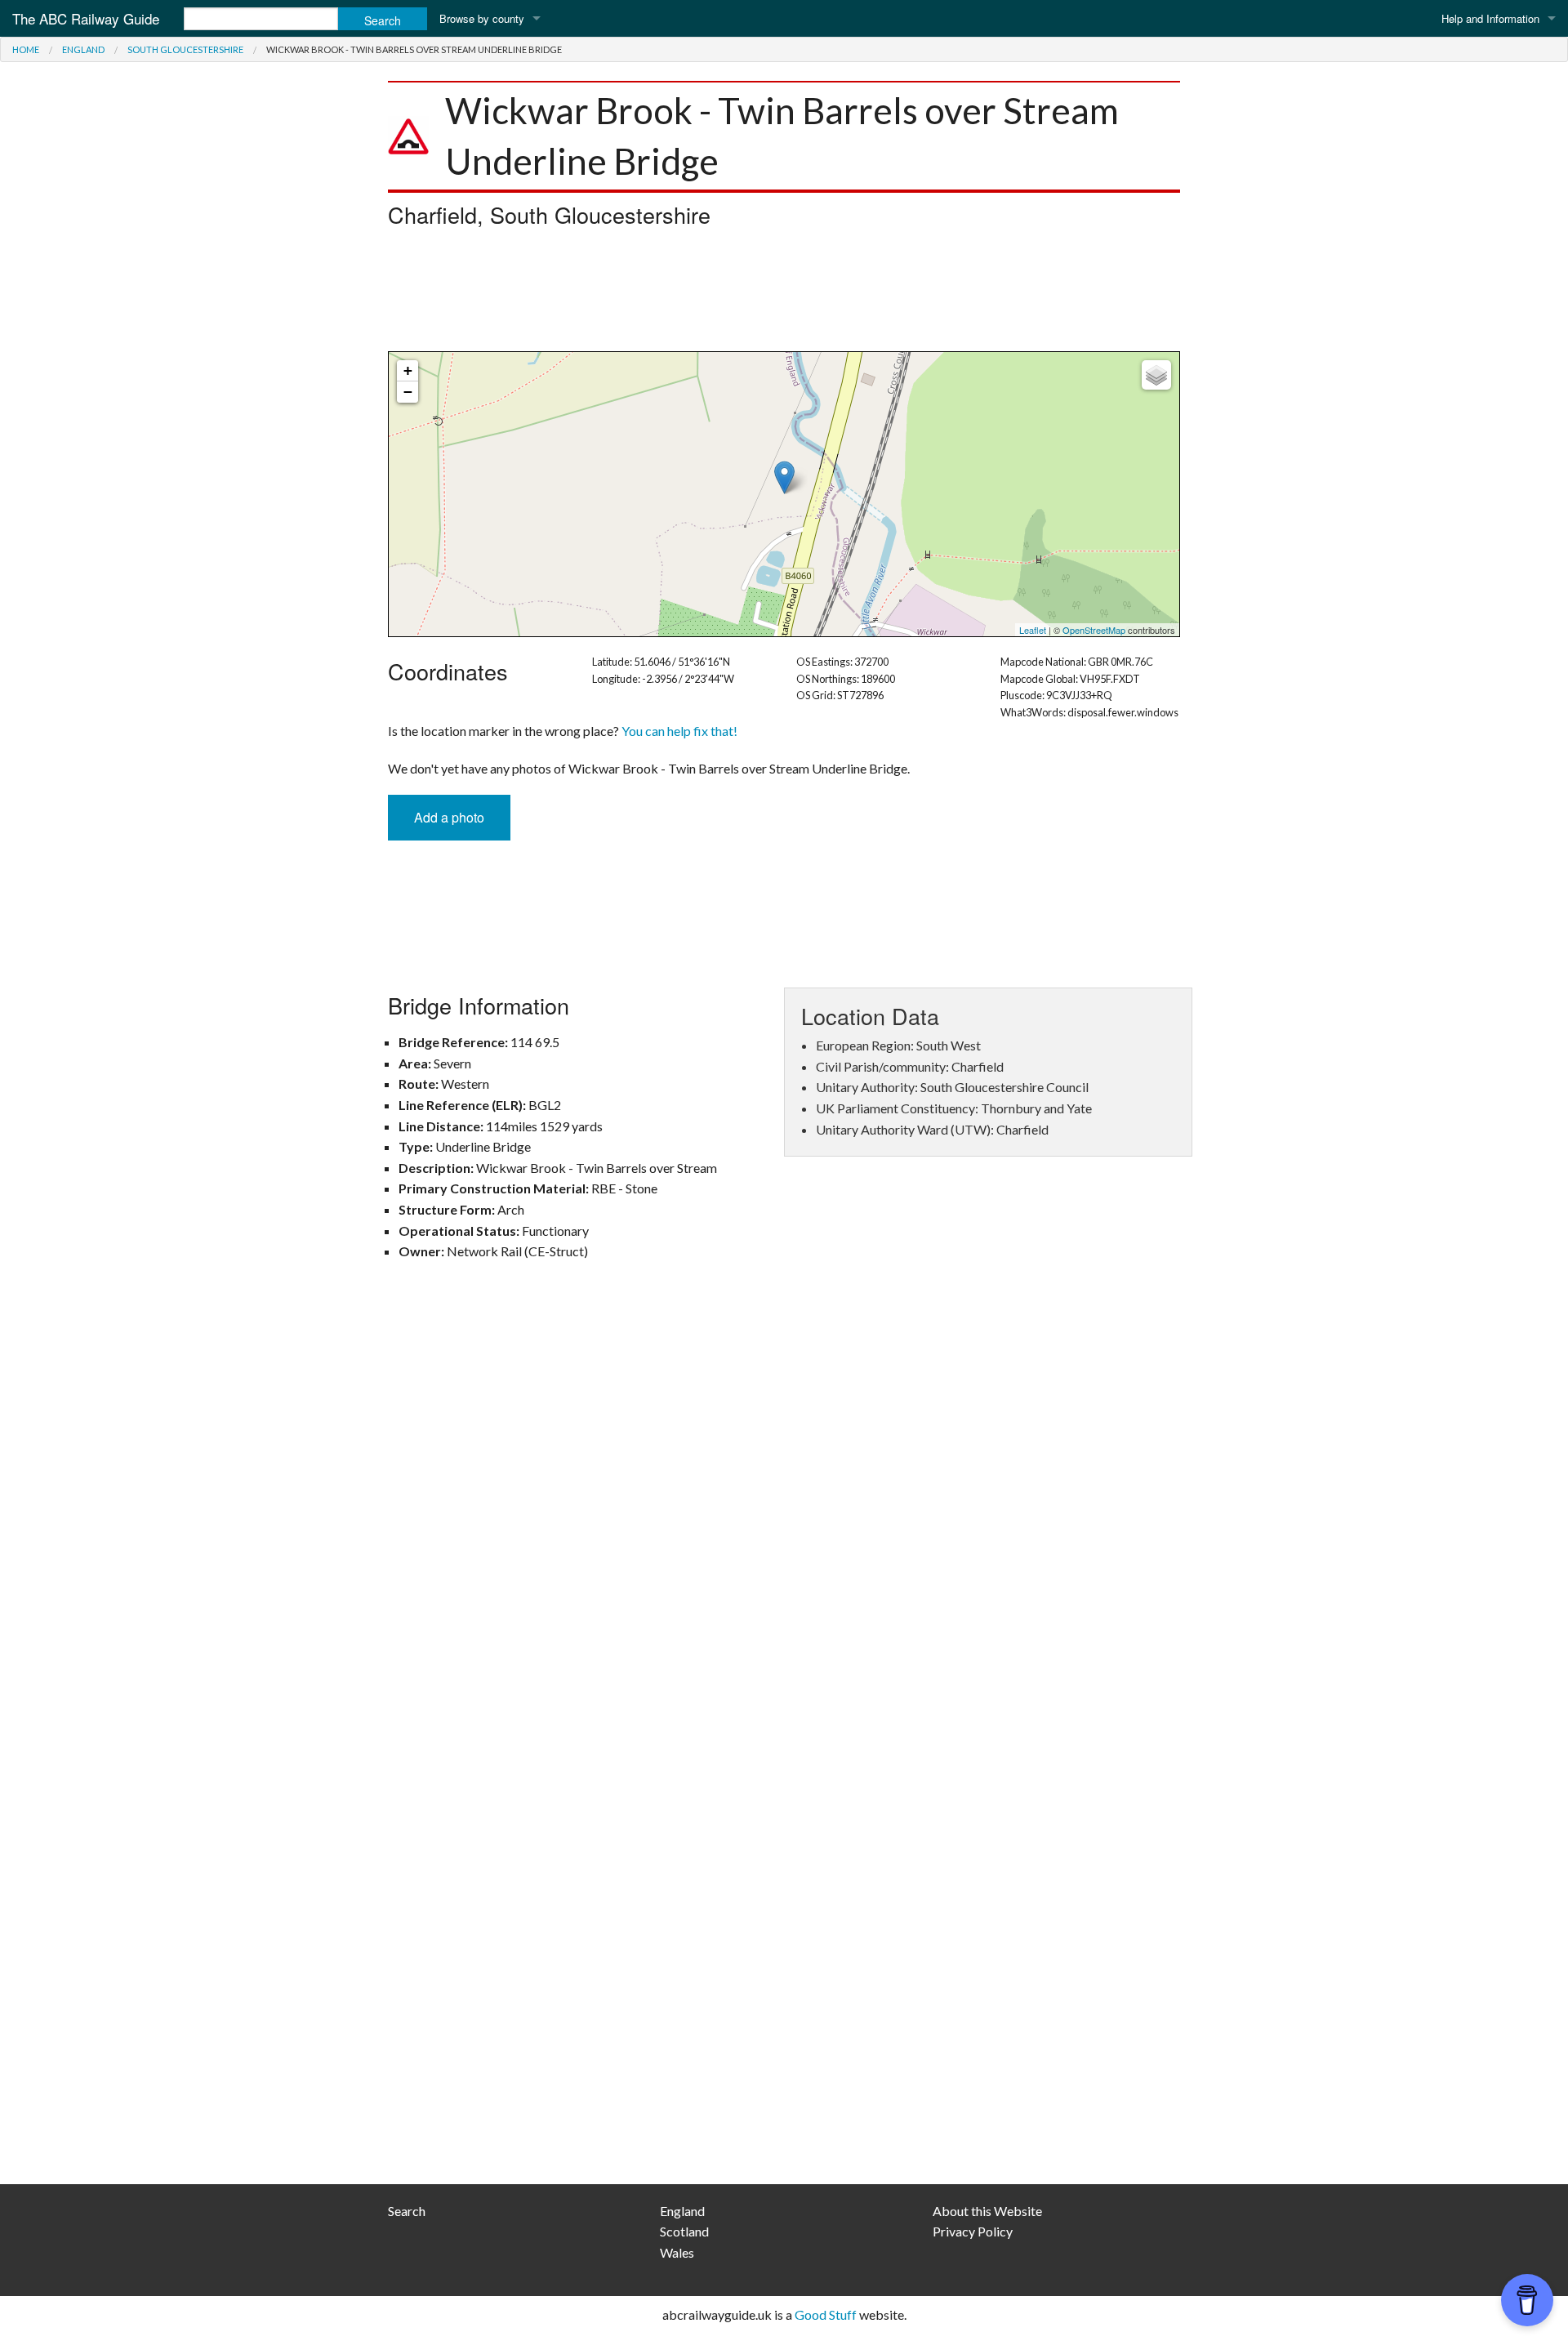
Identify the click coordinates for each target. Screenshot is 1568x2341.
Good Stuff (826, 2314)
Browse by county (482, 18)
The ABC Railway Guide (86, 18)
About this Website (987, 2211)
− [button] (408, 392)
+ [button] (408, 370)
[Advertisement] (784, 294)
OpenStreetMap (1094, 630)
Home (26, 49)
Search (407, 2211)
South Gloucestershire (185, 49)
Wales (677, 2252)
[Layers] (1156, 375)
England (83, 49)
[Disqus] (784, 1513)
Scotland (684, 2231)
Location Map (782, 494)
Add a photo (449, 817)
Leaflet (1033, 630)
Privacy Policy (973, 2231)
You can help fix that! (679, 731)
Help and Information (1490, 18)
